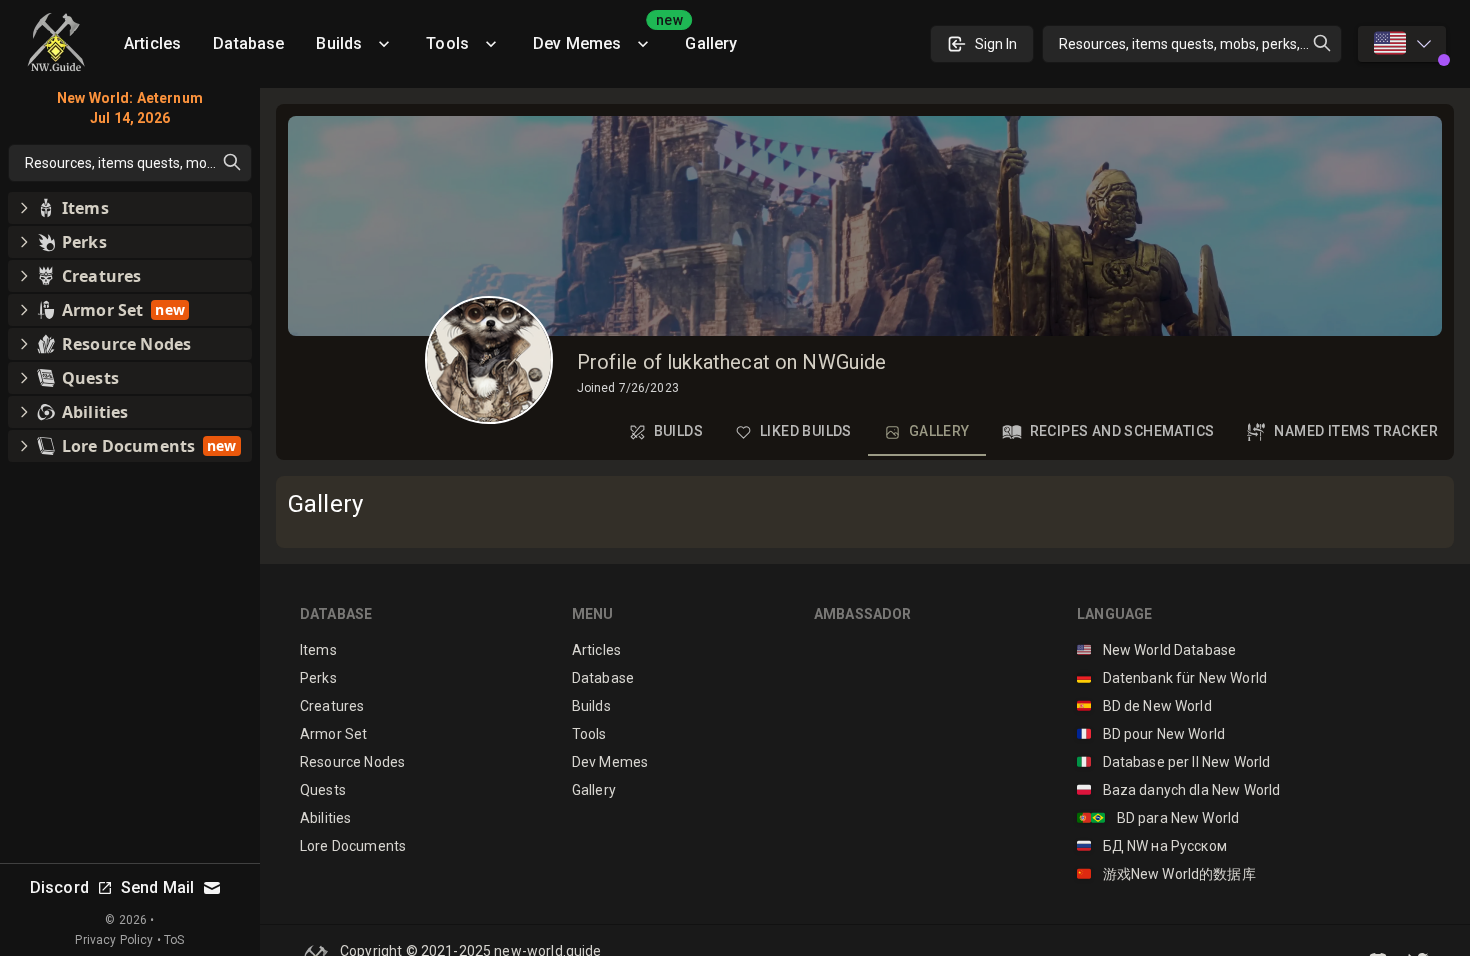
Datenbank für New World (1172, 678)
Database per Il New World (1173, 762)
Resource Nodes (352, 762)
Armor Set (333, 734)
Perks (318, 678)
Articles (152, 43)
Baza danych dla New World (1178, 790)
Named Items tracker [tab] (1356, 431)
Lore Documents (353, 846)
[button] (130, 208)
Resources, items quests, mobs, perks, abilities (1200, 44)
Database (248, 43)
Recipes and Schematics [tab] (1122, 431)
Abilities (325, 818)
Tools (447, 43)
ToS (174, 940)
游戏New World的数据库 (1166, 874)
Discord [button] (59, 887)
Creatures (332, 706)
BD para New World (1158, 818)
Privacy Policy (114, 940)
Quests (323, 790)
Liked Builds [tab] (806, 431)
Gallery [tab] (939, 431)
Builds (339, 43)
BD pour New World (1151, 734)
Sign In (996, 44)
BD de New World (1144, 706)
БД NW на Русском (1152, 846)
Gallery (711, 43)
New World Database (1156, 650)
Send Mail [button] (157, 887)
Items (318, 650)
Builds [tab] (678, 431)
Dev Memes (601, 36)
